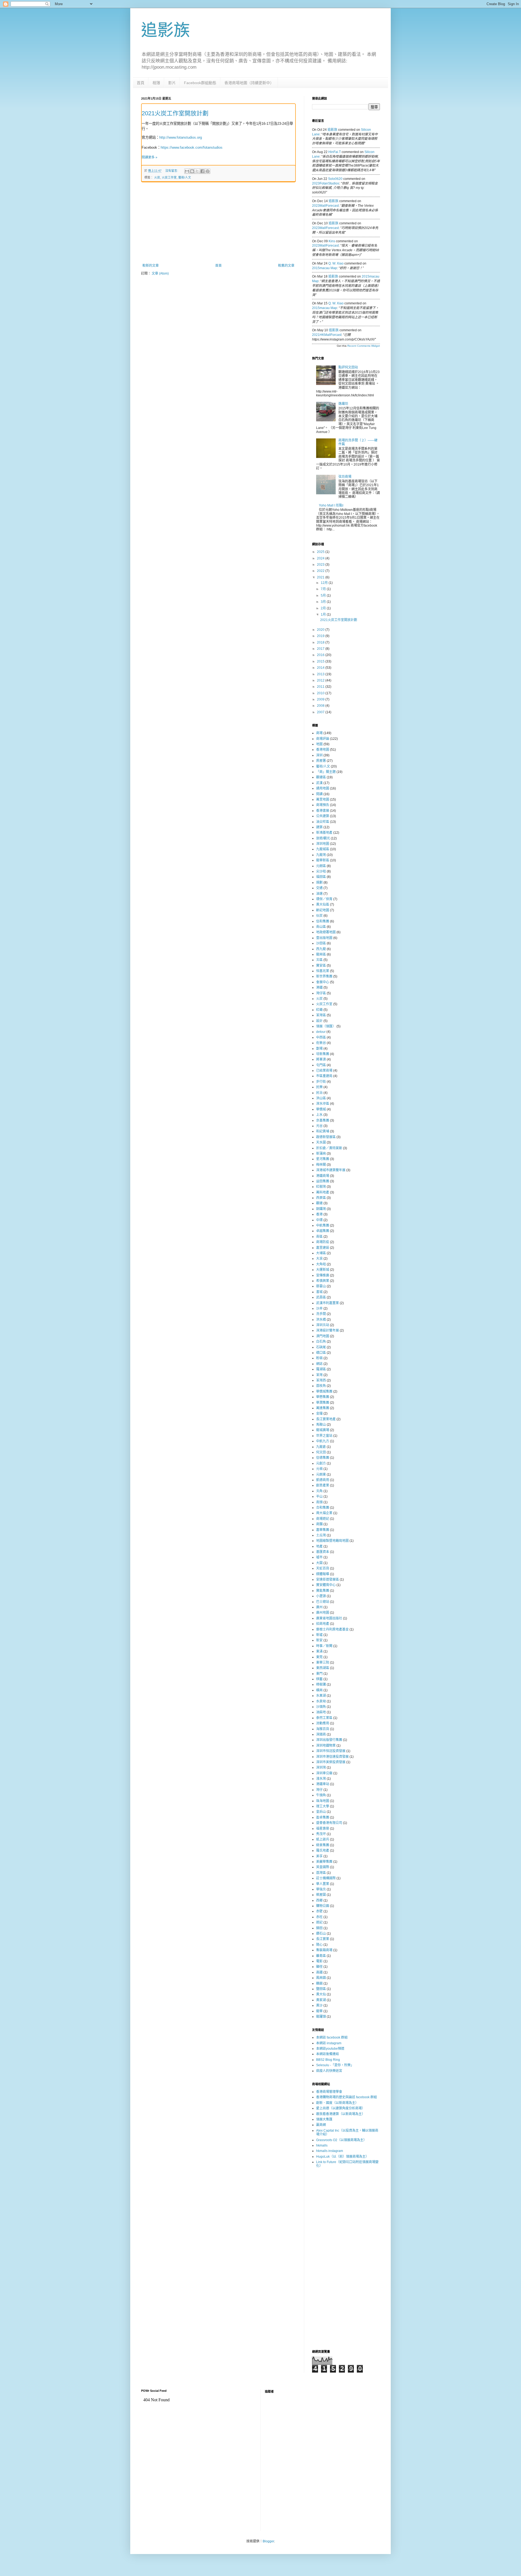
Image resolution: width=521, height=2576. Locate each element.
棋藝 (319, 1679)
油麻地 (321, 1712)
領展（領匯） (326, 1026)
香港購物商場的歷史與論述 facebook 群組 (347, 2097)
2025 (321, 552)
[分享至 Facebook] (202, 171)
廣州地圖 (323, 1613)
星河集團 (323, 1159)
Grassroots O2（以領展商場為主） (341, 2140)
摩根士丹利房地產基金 (332, 1629)
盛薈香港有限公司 (329, 1823)
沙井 (319, 1308)
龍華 (319, 2011)
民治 (319, 1093)
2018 (321, 642)
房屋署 (321, 761)
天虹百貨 (323, 1568)
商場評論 (323, 739)
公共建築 (323, 816)
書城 (319, 1292)
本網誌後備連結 (328, 2054)
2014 (321, 668)
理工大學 (323, 1806)
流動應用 (323, 1723)
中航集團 (323, 1225)
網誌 (319, 1364)
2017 (321, 649)
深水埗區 (323, 1104)
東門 (319, 1674)
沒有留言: (172, 171)
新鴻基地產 (324, 833)
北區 (319, 960)
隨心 (319, 1945)
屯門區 (321, 1065)
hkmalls (322, 2145)
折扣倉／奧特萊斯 (329, 1148)
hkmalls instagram (330, 2151)
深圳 (319, 755)
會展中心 (323, 982)
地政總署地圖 (326, 932)
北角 (319, 1491)
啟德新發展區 (326, 1137)
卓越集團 (323, 1231)
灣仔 (319, 1790)
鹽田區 (321, 1989)
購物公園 (323, 1906)
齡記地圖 (323, 910)
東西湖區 (323, 1668)
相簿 (156, 83)
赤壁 (319, 1911)
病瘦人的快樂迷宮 (329, 2071)
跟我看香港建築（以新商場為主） (341, 2114)
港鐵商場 (323, 1176)
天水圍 (321, 1142)
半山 (319, 1496)
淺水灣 (321, 1779)
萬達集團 (323, 1408)
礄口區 (321, 1353)
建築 (319, 827)
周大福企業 (324, 1513)
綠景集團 (323, 1845)
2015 (321, 661)
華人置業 (323, 1884)
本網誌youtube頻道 (330, 2049)
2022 (321, 571)
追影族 (166, 30)
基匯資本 (323, 1552)
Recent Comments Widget (364, 346)
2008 (321, 706)
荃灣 (319, 1375)
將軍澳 (321, 1059)
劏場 (319, 1049)
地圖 (319, 744)
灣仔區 (321, 993)
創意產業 (323, 1485)
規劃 (319, 883)
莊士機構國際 (326, 1878)
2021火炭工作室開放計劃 (175, 113)
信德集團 (323, 1458)
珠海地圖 (323, 1801)
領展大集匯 (324, 2119)
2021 (321, 577)
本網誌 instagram (329, 2043)
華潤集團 (323, 1403)
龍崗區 (321, 954)
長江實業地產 (326, 1419)
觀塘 (319, 1203)
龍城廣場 (323, 1430)
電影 (319, 1961)
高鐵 (319, 1972)
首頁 (141, 83)
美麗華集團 (324, 1862)
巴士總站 (323, 1602)
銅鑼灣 (321, 1209)
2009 (321, 699)
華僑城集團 (324, 1392)
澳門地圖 (323, 1336)
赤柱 (319, 1917)
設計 (319, 1021)
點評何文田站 (348, 367)
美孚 (319, 1856)
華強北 (321, 1889)
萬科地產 (323, 1192)
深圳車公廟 (324, 1773)
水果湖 (321, 1696)
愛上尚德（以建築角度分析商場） (341, 2108)
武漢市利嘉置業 (328, 1303)
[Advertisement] (218, 223)
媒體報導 (323, 1574)
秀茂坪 (321, 1834)
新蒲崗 (321, 1154)
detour (321, 1032)
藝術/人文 (185, 177)
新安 (319, 1640)
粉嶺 (319, 1358)
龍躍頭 (321, 2017)
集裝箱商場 (324, 1950)
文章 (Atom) (160, 273)
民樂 (319, 1087)
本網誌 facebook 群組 (332, 2037)
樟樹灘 (321, 1685)
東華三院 (323, 1663)
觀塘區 (321, 777)
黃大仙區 (323, 905)
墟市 (319, 1557)
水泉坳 (321, 1701)
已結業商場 (324, 1071)
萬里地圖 (323, 800)
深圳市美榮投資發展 (331, 1762)
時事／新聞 (324, 1646)
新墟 (319, 1635)
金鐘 (319, 1413)
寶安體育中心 (326, 1585)
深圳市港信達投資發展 (332, 1757)
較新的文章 (151, 266)
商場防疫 (323, 1242)
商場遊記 (323, 1519)
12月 (325, 583)
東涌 (319, 1651)
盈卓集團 (323, 1817)
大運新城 (323, 1270)
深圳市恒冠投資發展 (331, 1751)
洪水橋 (321, 1320)
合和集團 (323, 1508)
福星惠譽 (323, 1829)
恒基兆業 (323, 971)
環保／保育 (324, 899)
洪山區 (321, 1098)
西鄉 (319, 1900)
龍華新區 (323, 860)
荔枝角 (321, 1386)
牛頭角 (321, 1795)
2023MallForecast (325, 206)
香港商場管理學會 (329, 2092)
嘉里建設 (323, 1248)
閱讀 (319, 794)
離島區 (321, 1956)
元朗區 (321, 866)
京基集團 (323, 1120)
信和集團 (323, 921)
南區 (319, 1237)
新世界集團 (324, 976)
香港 (319, 1214)
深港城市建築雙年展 (331, 1170)
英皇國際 (323, 1867)
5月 (324, 596)
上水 (319, 1115)
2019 (321, 636)
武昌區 (321, 1297)
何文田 (321, 1452)
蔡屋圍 (321, 1895)
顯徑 (319, 1967)
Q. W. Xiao (336, 263)
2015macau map (325, 268)
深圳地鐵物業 (326, 1746)
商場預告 (323, 805)
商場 (319, 733)
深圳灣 (321, 1768)
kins (332, 241)
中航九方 (323, 1441)
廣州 (319, 1607)
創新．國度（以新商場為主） (337, 2103)
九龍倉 (321, 1447)
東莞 (319, 1657)
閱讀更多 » (150, 157)
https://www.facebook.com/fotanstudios (192, 147)
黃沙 (319, 2005)
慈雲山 (321, 1286)
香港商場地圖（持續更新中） (249, 83)
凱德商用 (323, 1480)
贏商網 (321, 2125)
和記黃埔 (323, 1131)
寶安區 (321, 966)
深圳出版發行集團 (329, 1740)
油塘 (319, 894)
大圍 (319, 1563)
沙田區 (321, 943)
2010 (321, 693)
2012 (321, 680)
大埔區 (321, 1253)
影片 (172, 83)
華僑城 (321, 1109)
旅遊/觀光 (323, 838)
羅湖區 (321, 1369)
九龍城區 (323, 849)
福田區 (321, 877)
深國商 (321, 1734)
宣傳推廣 (323, 1275)
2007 (321, 712)
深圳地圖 (323, 844)
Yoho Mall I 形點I (331, 505)
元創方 (321, 1463)
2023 (321, 565)
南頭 (319, 1502)
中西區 (321, 1037)
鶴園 (319, 1983)
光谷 (319, 1126)
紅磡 (319, 1010)
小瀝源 (321, 1596)
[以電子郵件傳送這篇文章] (187, 171)
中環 (319, 1220)
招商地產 (323, 1624)
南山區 (321, 927)
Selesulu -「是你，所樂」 (335, 2065)
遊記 (319, 1922)
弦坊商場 (345, 477)
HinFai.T (335, 152)
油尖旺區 (323, 822)
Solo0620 (335, 179)
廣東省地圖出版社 (329, 1618)
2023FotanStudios (326, 183)
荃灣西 (321, 1380)
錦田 (319, 1928)
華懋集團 (323, 1397)
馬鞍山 (321, 1425)
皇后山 (321, 1812)
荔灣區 (321, 1873)
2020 (321, 630)
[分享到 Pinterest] (208, 171)
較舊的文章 (286, 266)
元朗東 (321, 1475)
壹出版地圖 (324, 938)
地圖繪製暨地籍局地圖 (332, 1541)
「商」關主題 (326, 772)
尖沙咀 (321, 871)
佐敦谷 (321, 1043)
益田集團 (323, 1181)
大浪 (319, 1259)
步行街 (321, 1082)
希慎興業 (323, 1281)
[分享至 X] (197, 171)
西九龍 (321, 949)
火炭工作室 (169, 177)
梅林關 (321, 1165)
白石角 (321, 1342)
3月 (324, 602)
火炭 (157, 177)
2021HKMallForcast (327, 335)
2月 (324, 608)
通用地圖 (323, 788)
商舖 (319, 1524)
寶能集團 (323, 1591)
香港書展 (323, 811)
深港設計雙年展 (328, 1330)
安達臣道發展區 (328, 1580)
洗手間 (321, 1314)
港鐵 (319, 988)
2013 (321, 674)
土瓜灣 (321, 1535)
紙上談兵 (323, 1839)
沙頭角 (321, 1707)
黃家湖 (321, 2000)
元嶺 (319, 1469)
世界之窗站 (324, 1436)
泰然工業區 (324, 1718)
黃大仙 (321, 1994)
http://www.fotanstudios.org (181, 137)
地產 (319, 1546)
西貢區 (321, 1198)
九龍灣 (321, 855)
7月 (324, 589)
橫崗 (319, 1690)
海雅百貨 (323, 1729)
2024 (321, 558)
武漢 (319, 783)
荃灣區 (321, 1015)
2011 (321, 687)
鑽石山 (321, 1934)
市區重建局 (324, 1076)
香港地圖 (323, 750)
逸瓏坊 (343, 404)
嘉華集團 (323, 1530)
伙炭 (319, 916)
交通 (319, 888)
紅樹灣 (321, 1187)
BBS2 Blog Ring (328, 2060)
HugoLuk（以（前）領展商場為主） (342, 2157)
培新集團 (323, 1054)
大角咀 (321, 1264)
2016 (321, 655)
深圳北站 (323, 1325)
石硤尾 (321, 1347)
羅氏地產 (323, 1851)
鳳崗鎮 (321, 1978)
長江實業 (323, 1939)
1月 (324, 614)
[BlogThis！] (192, 171)
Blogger (268, 2541)
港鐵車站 (323, 1784)
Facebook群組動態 (200, 83)
